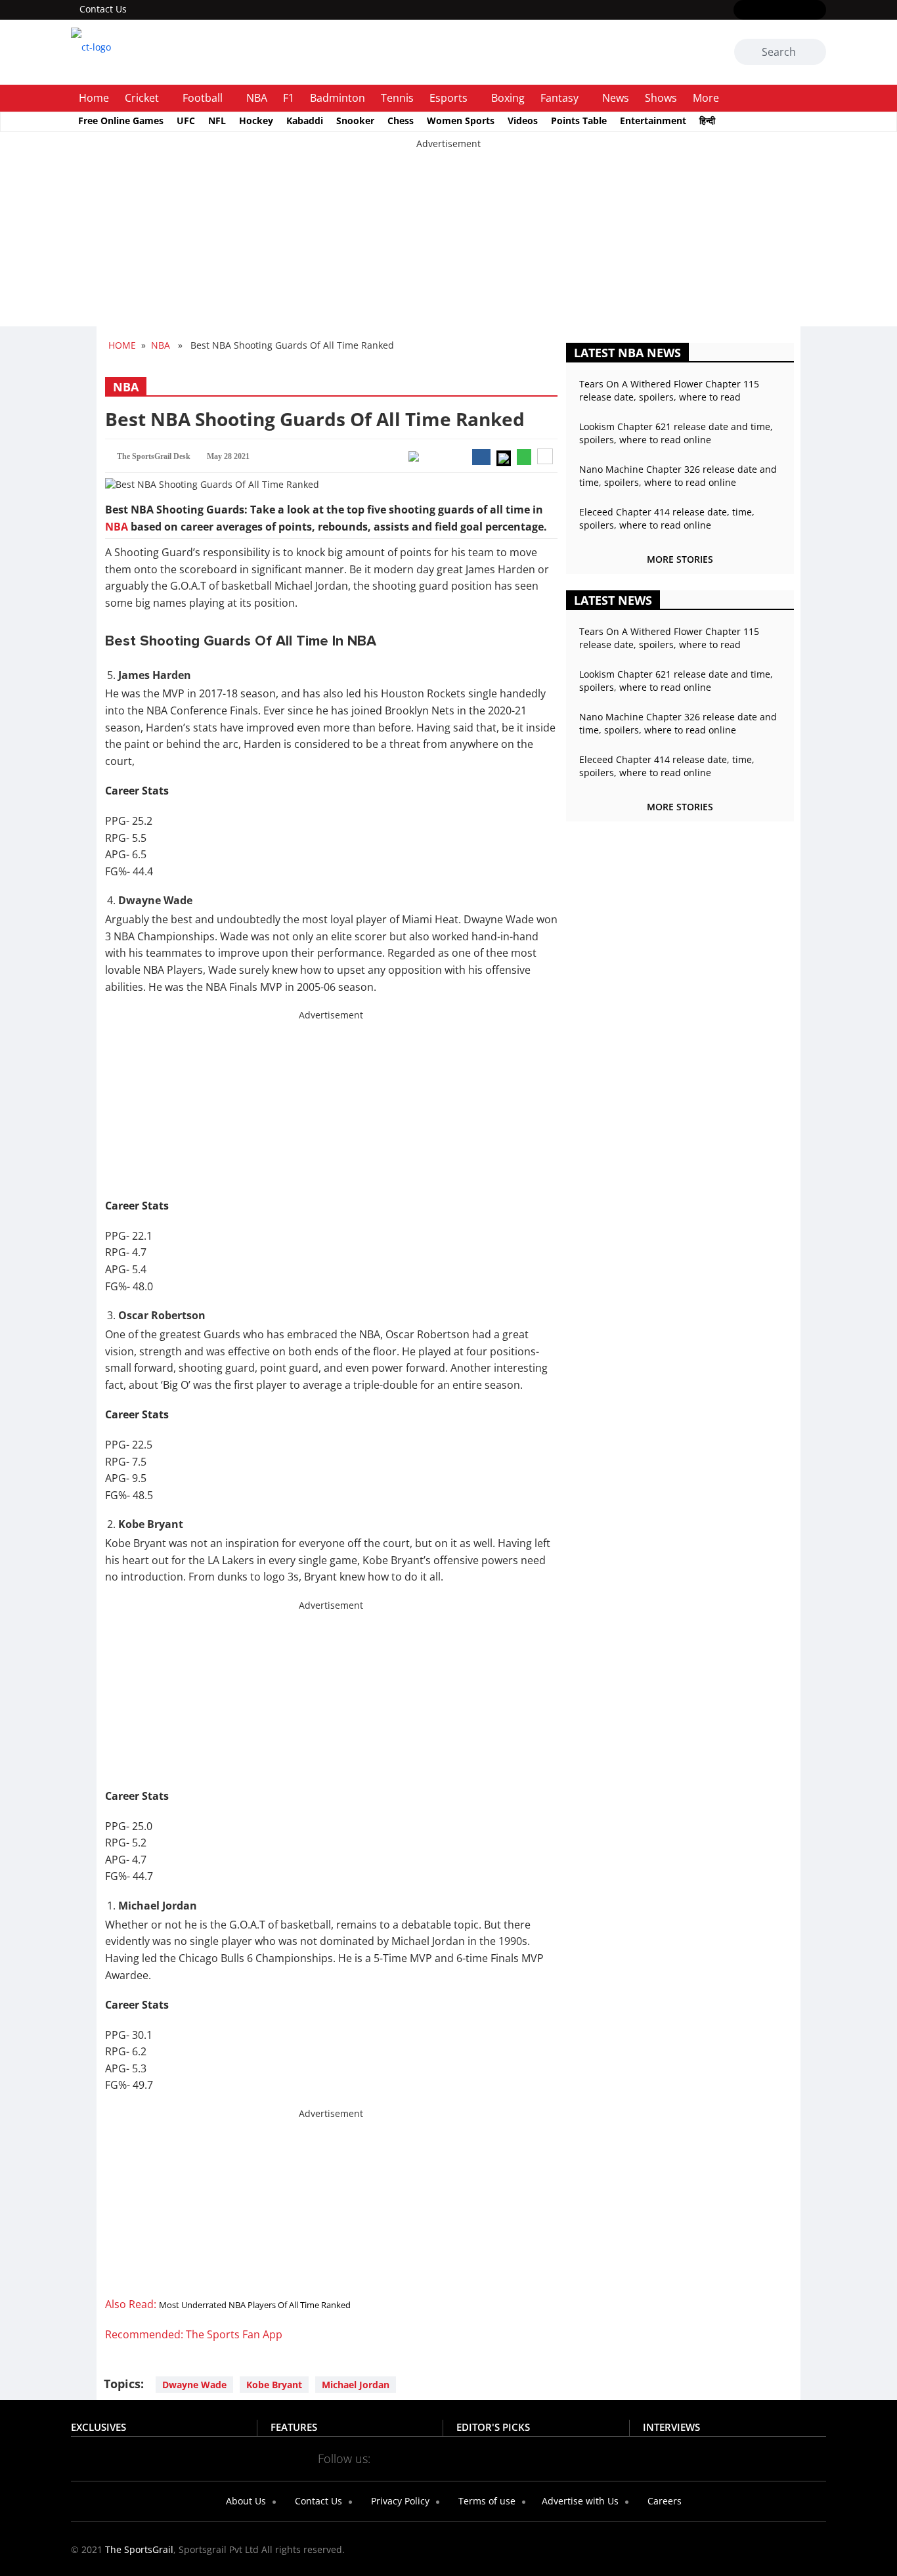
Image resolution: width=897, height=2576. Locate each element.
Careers (663, 2501)
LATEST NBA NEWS (627, 353)
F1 (289, 98)
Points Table (579, 120)
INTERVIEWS (671, 2427)
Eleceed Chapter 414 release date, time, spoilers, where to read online (667, 518)
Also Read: (228, 2304)
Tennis (397, 98)
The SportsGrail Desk (154, 456)
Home (94, 98)
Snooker (355, 120)
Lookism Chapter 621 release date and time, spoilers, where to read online (676, 433)
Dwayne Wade (194, 2385)
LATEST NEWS (613, 600)
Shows (661, 98)
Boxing (508, 98)
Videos (523, 120)
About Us (245, 2501)
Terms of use (486, 2501)
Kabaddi (305, 120)
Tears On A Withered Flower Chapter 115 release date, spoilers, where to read (669, 390)
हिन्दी (707, 120)
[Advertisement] (394, 242)
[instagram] (780, 11)
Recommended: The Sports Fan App (194, 2334)
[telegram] (565, 2458)
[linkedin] (818, 11)
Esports (448, 98)
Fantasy (559, 98)
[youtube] (799, 11)
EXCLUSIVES (98, 2427)
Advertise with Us (579, 2501)
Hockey (256, 120)
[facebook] (742, 11)
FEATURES (294, 2427)
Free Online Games (121, 120)
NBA (257, 98)
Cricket (142, 98)
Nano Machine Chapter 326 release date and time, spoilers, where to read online (678, 476)
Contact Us (103, 9)
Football (203, 98)
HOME (122, 345)
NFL (217, 120)
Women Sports (461, 120)
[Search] (814, 53)
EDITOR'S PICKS (493, 2427)
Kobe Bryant (274, 2385)
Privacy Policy (399, 2501)
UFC (186, 120)
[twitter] (761, 11)
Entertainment (653, 120)
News (616, 98)
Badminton (338, 98)
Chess (401, 120)
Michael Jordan (356, 2385)
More (706, 98)
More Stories (680, 559)
